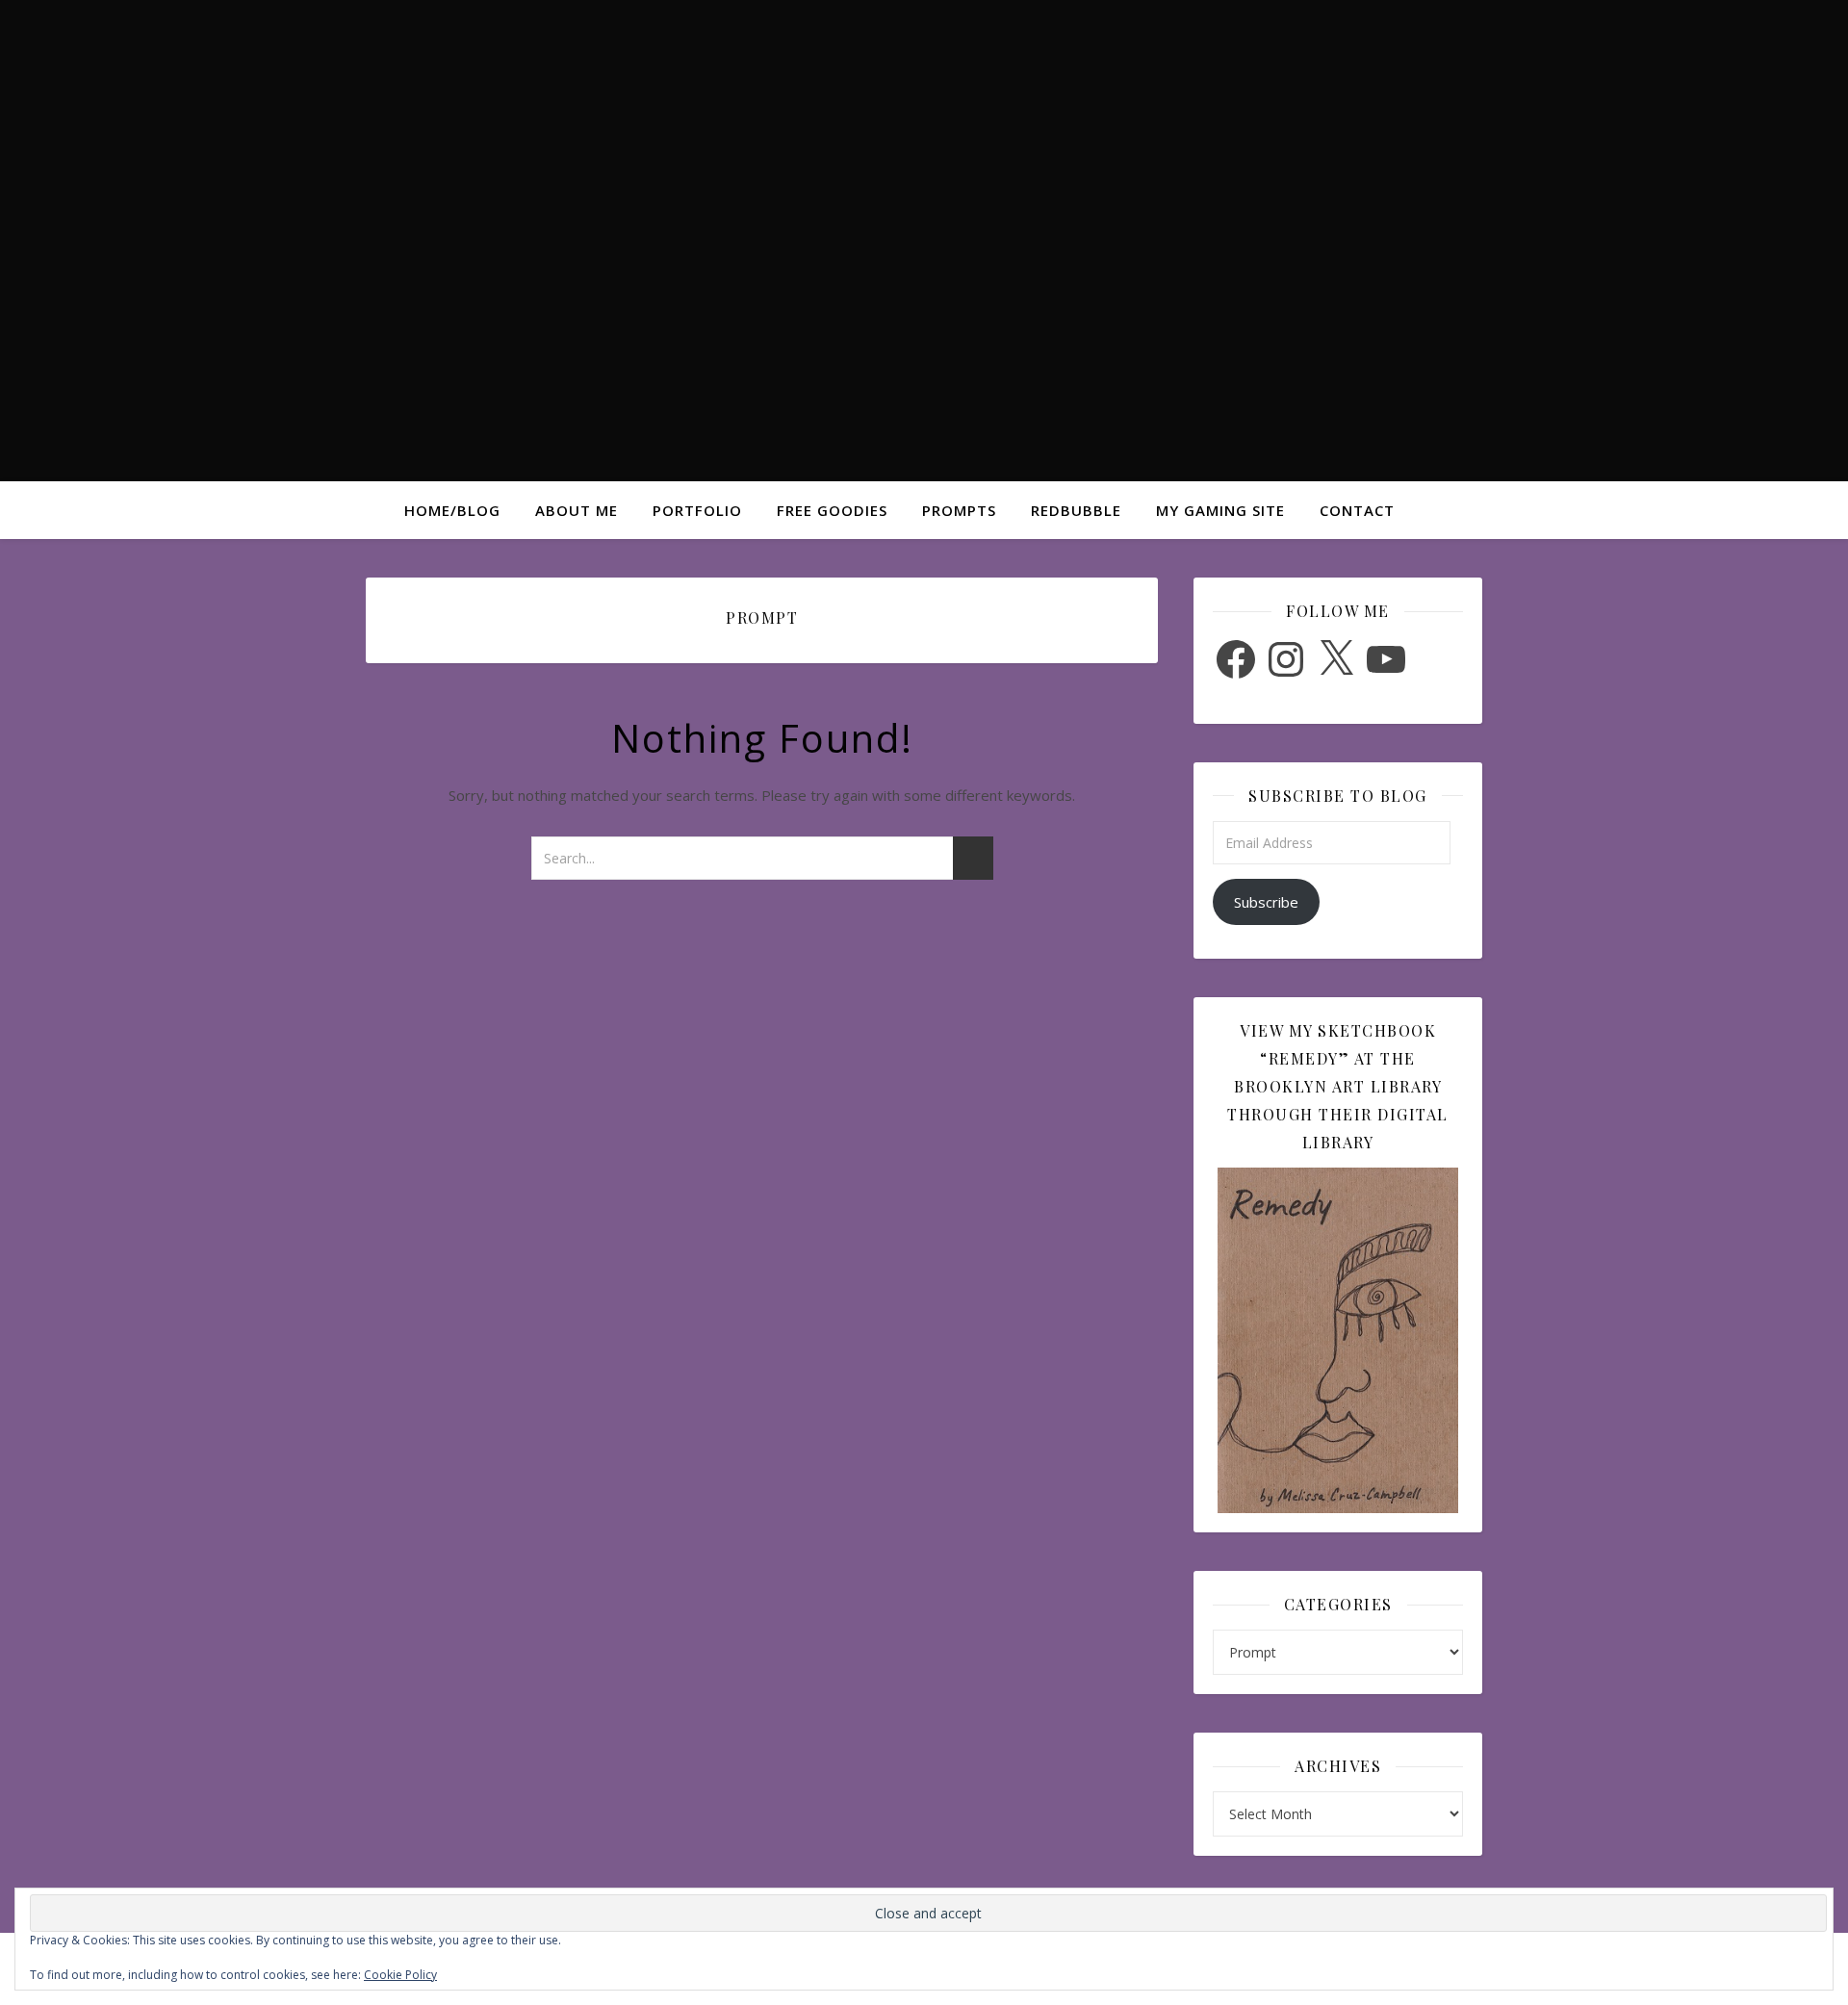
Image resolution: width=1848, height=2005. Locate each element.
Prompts (959, 510)
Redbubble (1076, 510)
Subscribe (1266, 902)
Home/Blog (452, 510)
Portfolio (697, 510)
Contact (1357, 510)
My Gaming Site (1220, 510)
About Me (577, 510)
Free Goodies (832, 510)
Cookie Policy (400, 1975)
